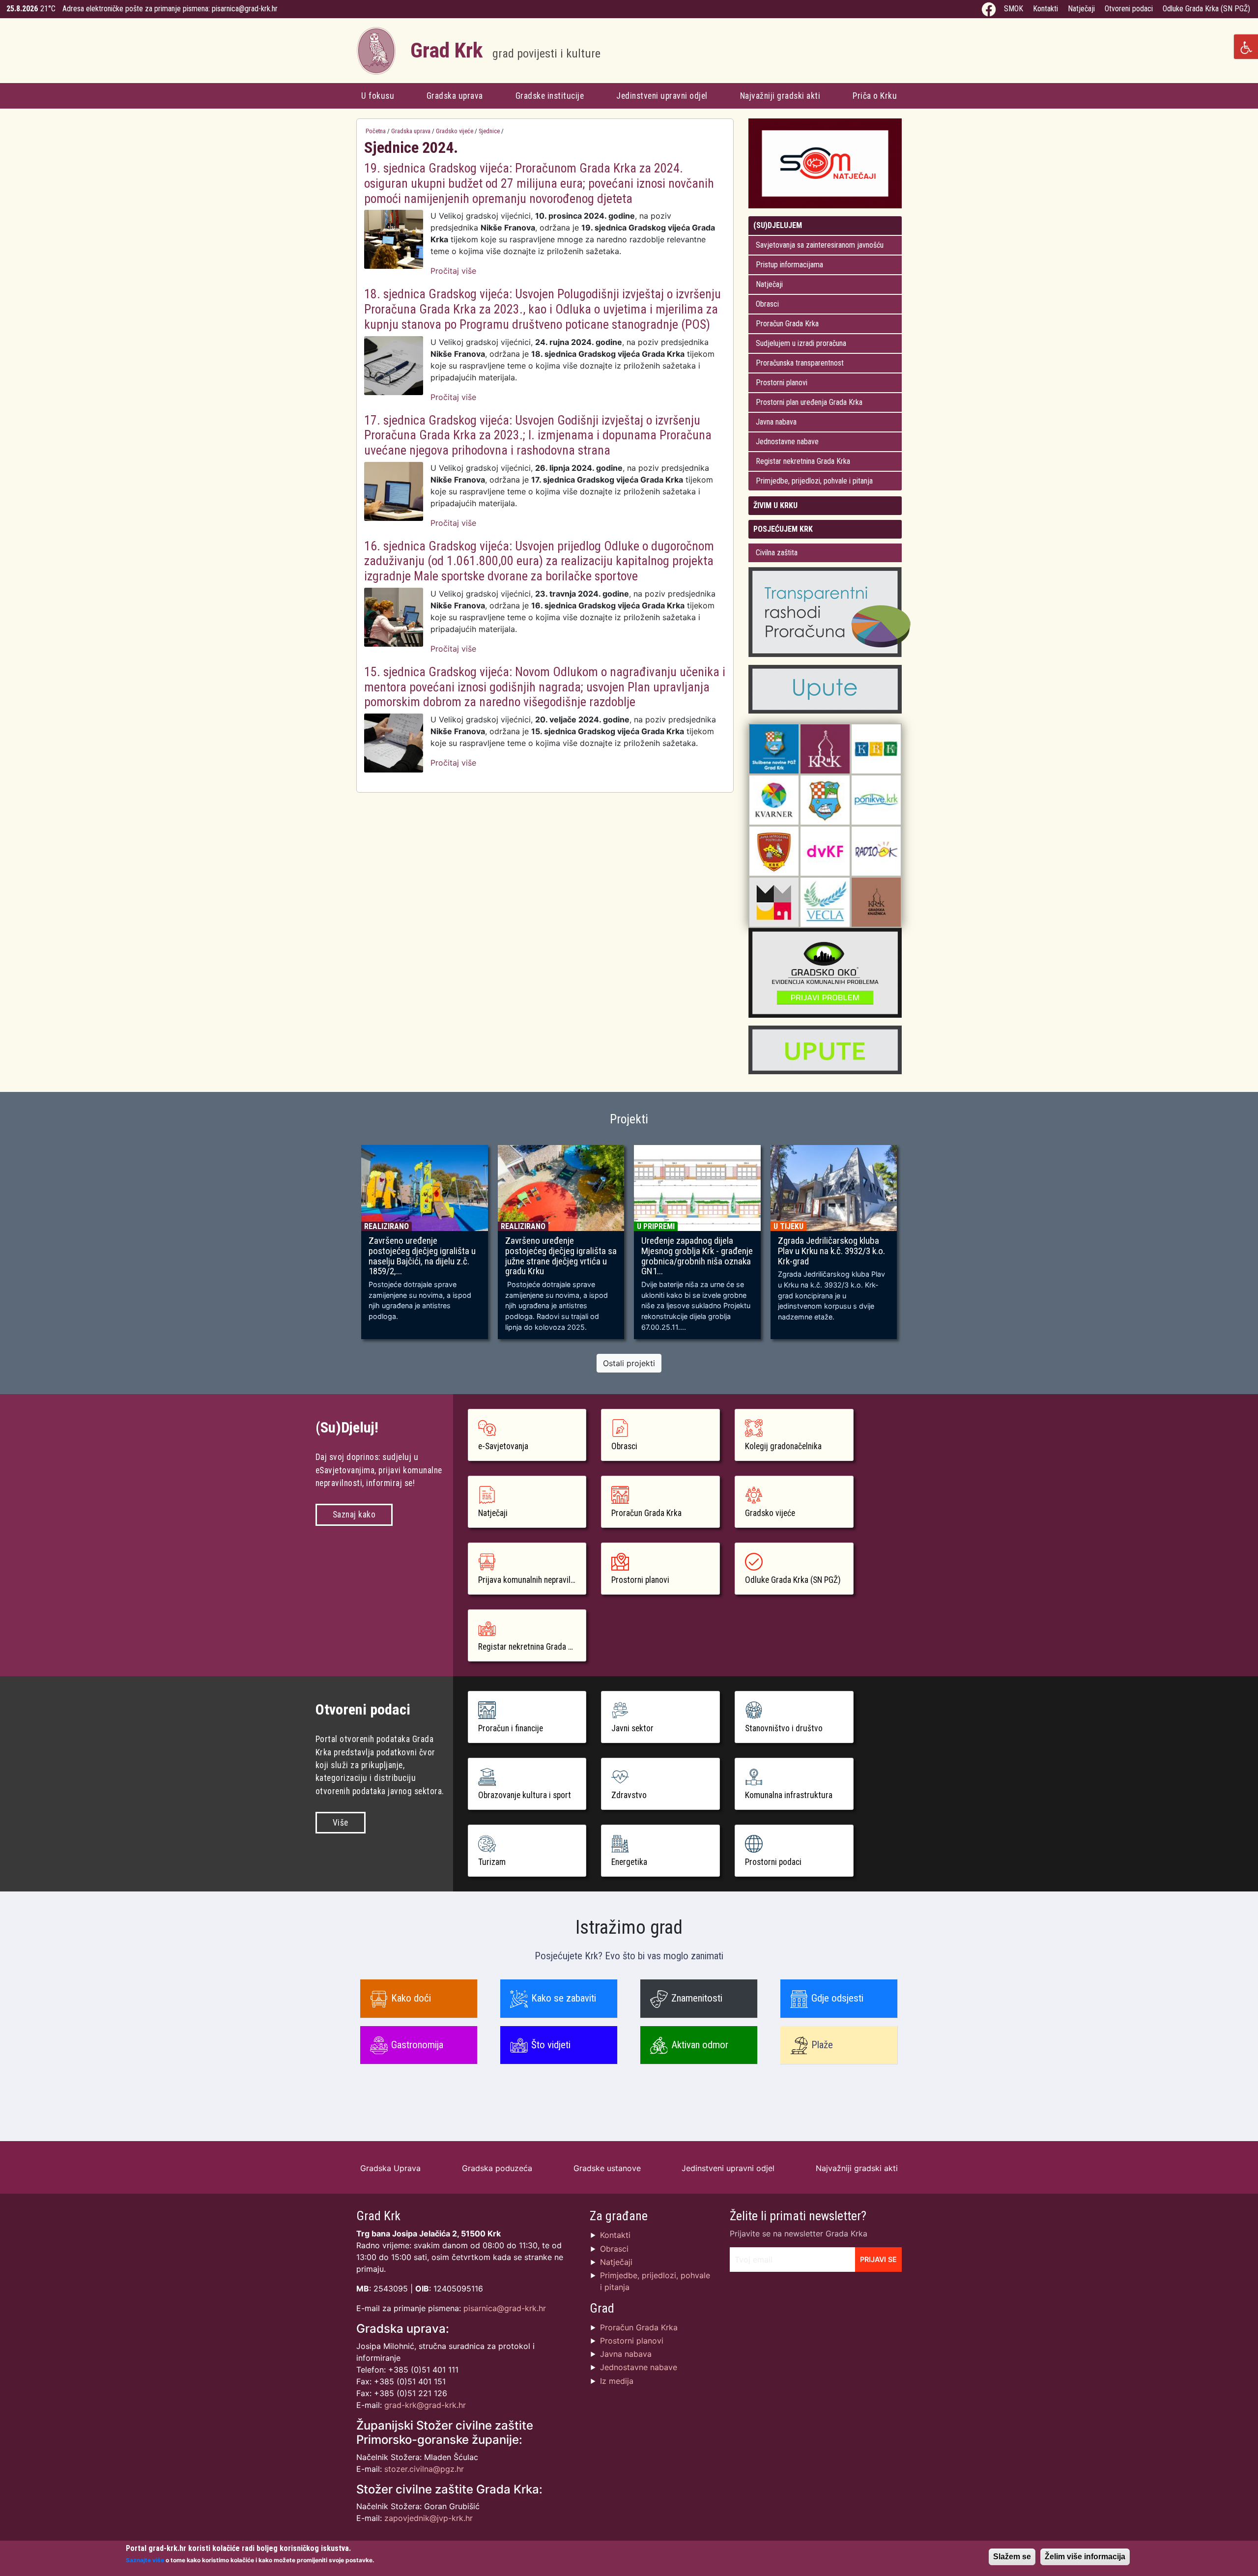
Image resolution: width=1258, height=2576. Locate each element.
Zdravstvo (629, 1795)
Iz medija (617, 2381)
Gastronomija (417, 2045)
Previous (342, 1247)
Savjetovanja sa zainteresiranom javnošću (820, 245)
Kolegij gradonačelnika (783, 1446)
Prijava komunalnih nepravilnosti (532, 1580)
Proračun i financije (511, 1728)
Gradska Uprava (390, 2168)
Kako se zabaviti (564, 1998)
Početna (376, 131)
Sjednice (489, 131)
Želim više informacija (1085, 2557)
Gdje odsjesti (837, 1998)
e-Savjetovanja (503, 1446)
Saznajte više (145, 2560)
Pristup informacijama (789, 265)
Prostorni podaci (773, 1862)
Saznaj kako (354, 1515)
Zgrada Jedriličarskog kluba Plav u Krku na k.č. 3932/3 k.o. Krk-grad (831, 1251)
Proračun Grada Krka (787, 324)
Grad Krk (505, 50)
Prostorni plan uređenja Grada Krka (809, 402)
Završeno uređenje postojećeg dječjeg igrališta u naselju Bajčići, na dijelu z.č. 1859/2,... (422, 1256)
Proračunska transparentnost (800, 363)
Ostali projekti (629, 1363)
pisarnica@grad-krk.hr (245, 9)
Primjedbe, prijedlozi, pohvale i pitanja (814, 481)
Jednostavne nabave (787, 442)
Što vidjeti (551, 2045)
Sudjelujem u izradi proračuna (801, 343)
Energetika (629, 1862)
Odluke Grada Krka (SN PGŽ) (1206, 9)
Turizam (492, 1862)
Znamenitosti (697, 1998)
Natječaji (1081, 9)
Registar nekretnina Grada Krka (803, 461)
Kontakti (1045, 9)
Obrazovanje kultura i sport (525, 1795)
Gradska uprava (455, 96)
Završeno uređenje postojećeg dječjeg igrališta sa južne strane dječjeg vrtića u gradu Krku (561, 1256)
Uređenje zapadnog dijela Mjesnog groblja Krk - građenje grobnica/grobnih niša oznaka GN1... (697, 1256)
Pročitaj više (453, 271)
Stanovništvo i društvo (784, 1728)
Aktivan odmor (700, 2045)
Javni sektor (632, 1728)
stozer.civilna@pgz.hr (424, 2469)
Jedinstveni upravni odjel (662, 96)
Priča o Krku (875, 96)
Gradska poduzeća (497, 2168)
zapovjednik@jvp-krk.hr (429, 2518)
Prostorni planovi (782, 383)
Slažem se (1012, 2557)
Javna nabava (776, 422)
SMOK (1014, 9)
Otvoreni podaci (1129, 9)
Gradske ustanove (607, 2168)
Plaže (822, 2045)
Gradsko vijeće (455, 131)
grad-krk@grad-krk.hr (425, 2405)
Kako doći (411, 1998)
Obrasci (767, 304)
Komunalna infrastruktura (789, 1795)
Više (341, 1823)
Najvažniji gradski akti (780, 96)
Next (916, 1247)
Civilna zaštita (777, 553)
